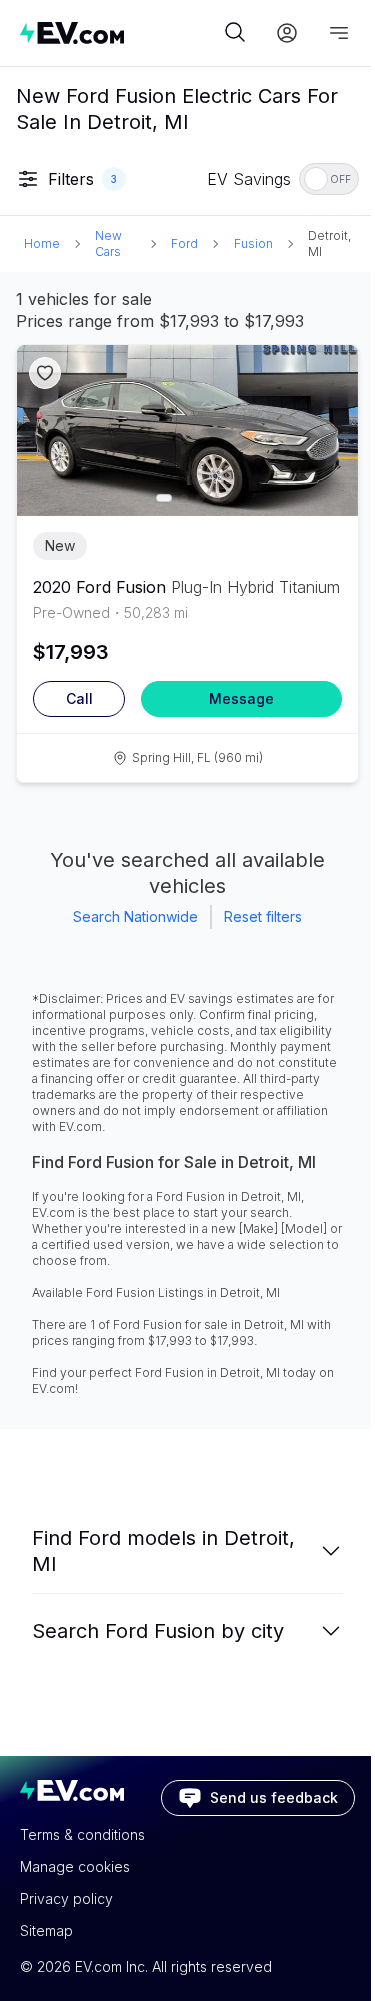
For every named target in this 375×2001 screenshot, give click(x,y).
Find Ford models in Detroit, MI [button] (163, 1551)
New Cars (108, 243)
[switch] (329, 179)
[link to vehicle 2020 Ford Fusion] (187, 430)
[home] (119, 32)
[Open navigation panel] (339, 33)
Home (42, 243)
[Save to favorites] (45, 373)
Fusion (253, 243)
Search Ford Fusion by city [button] (158, 1631)
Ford (184, 243)
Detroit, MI (329, 243)
